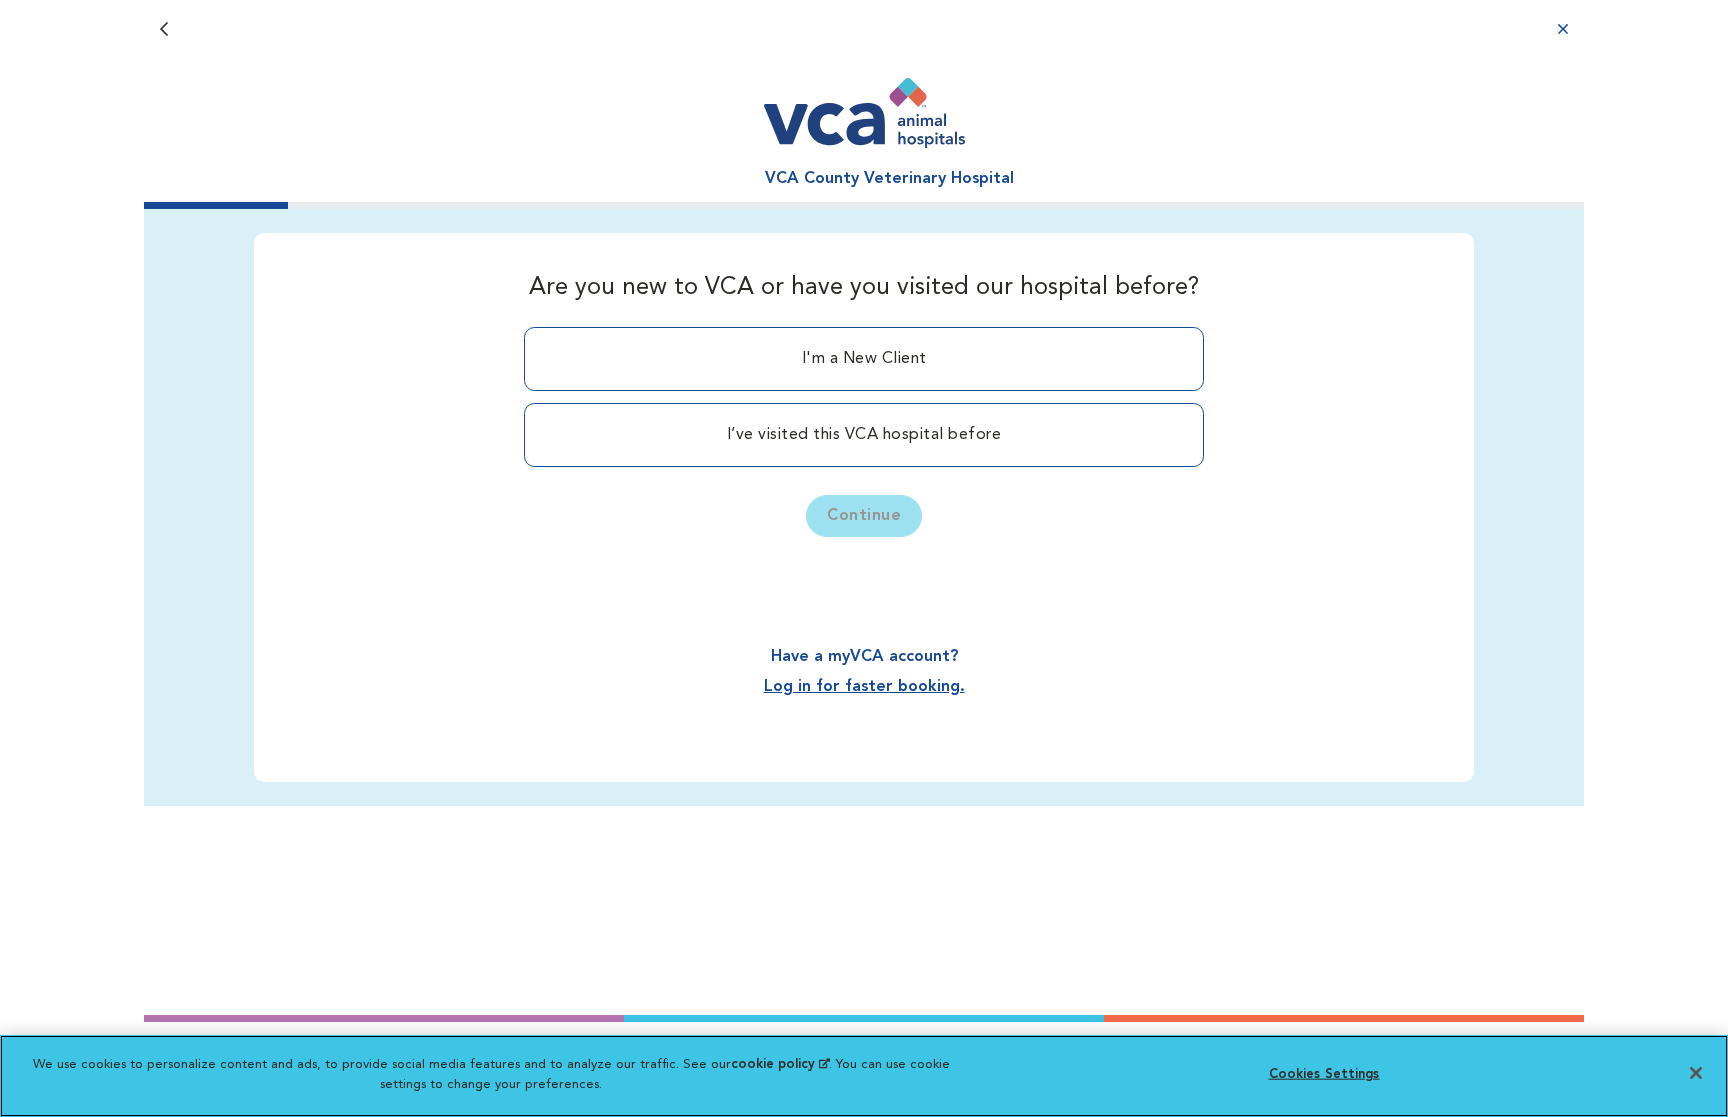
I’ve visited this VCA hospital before (864, 435)
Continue (864, 516)
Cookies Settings (1324, 1074)
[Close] (1696, 1073)
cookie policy (780, 1064)
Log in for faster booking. (864, 687)
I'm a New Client (864, 359)
